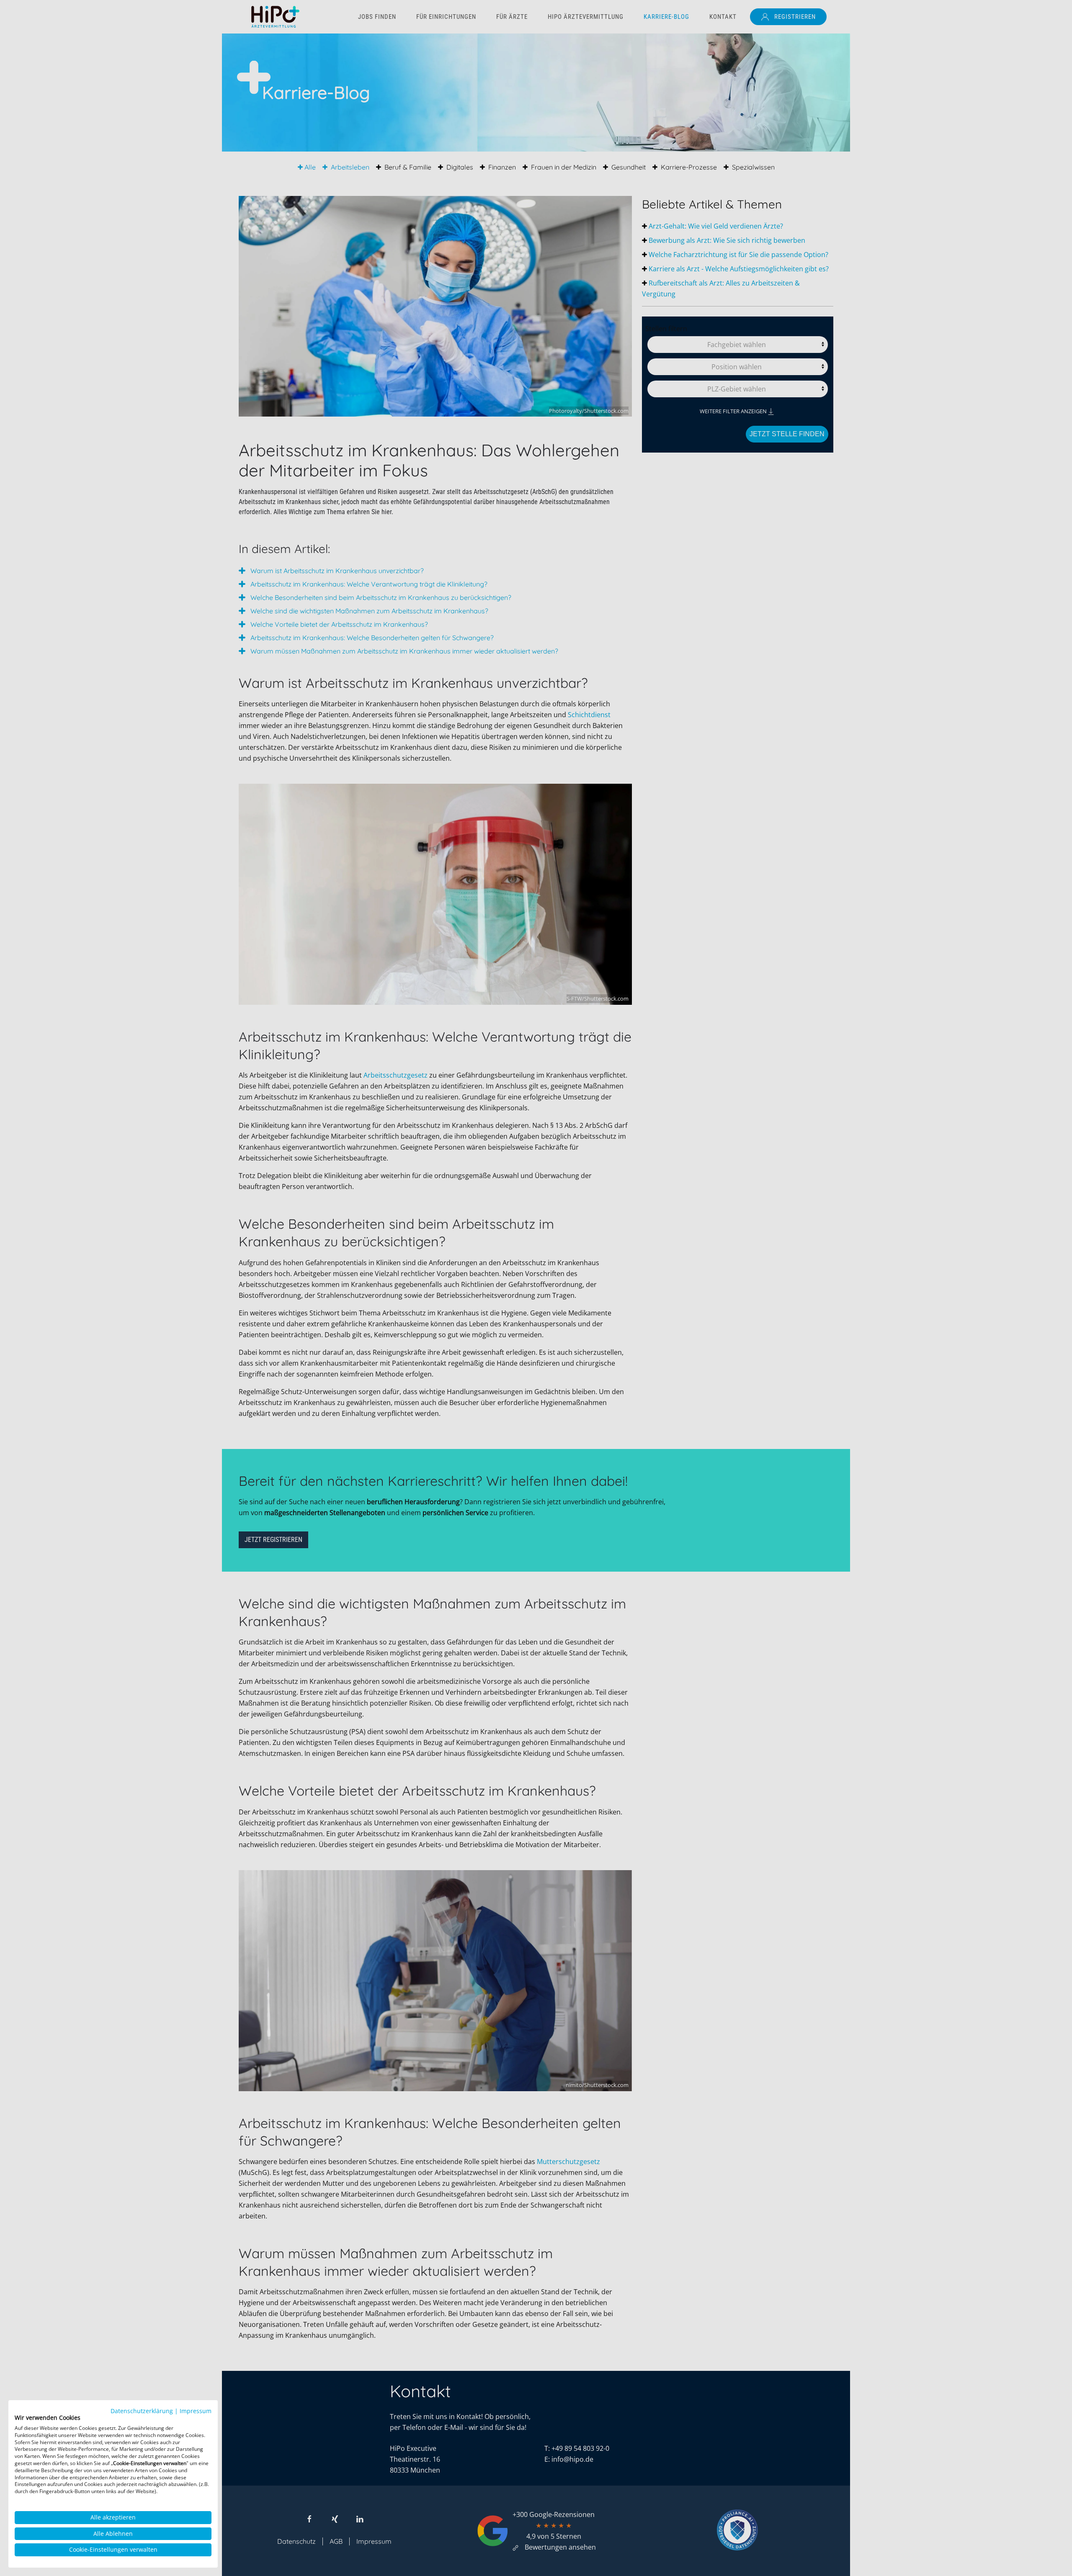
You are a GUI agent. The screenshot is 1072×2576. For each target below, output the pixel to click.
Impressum (196, 2411)
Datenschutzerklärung (142, 2411)
